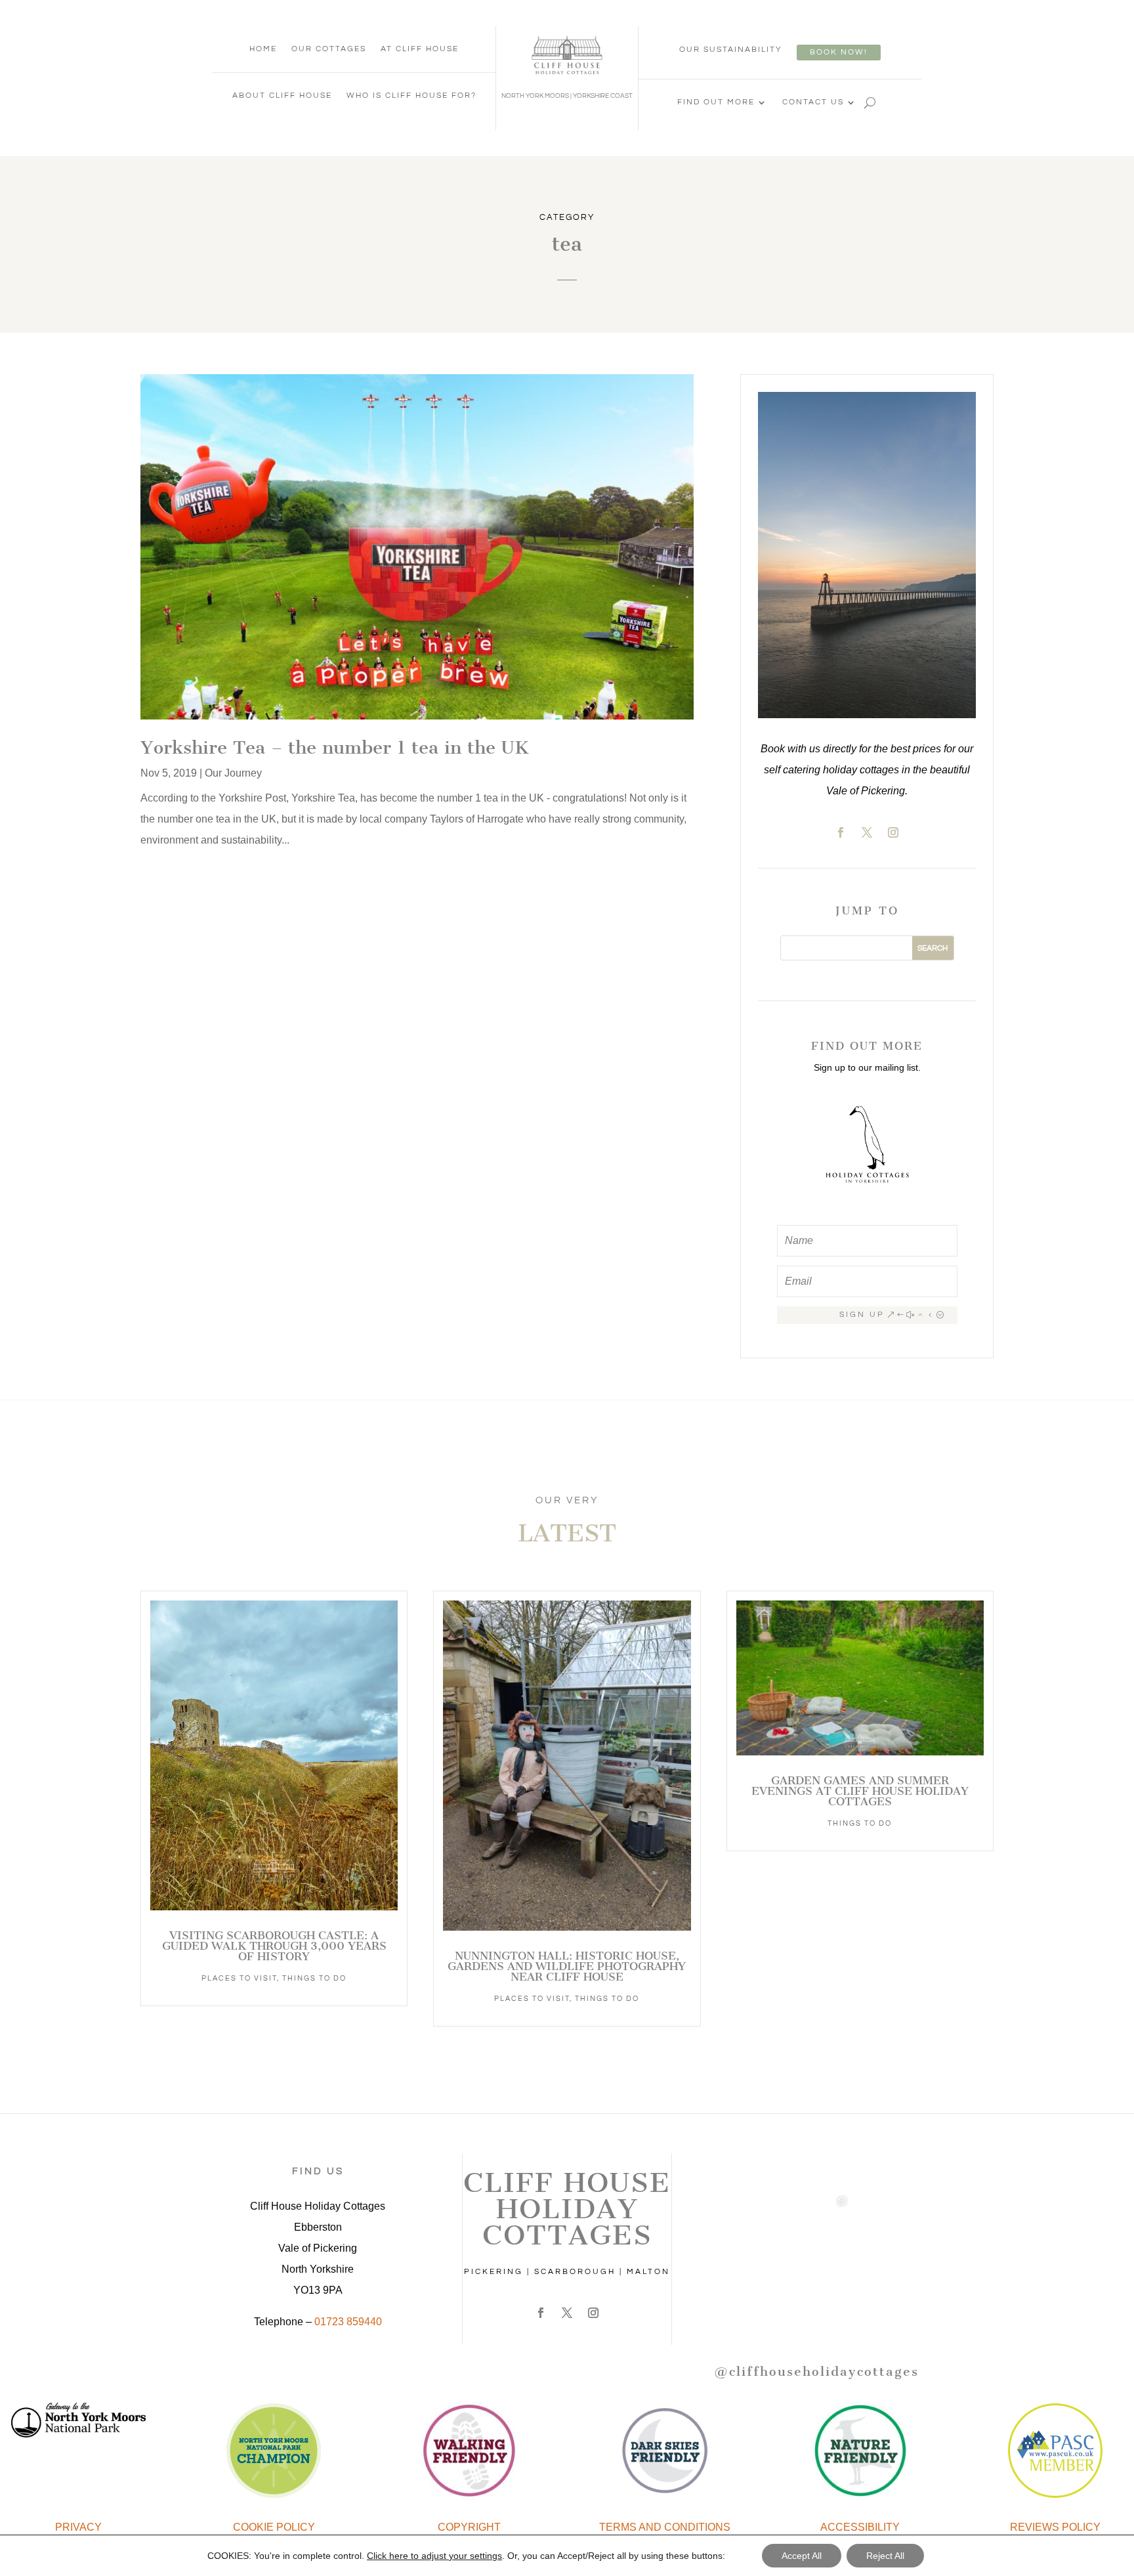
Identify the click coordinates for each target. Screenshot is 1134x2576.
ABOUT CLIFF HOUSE (282, 96)
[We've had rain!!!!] (889, 2227)
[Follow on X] (867, 832)
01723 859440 (348, 2322)
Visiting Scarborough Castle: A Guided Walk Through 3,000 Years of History (274, 1946)
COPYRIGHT (469, 2527)
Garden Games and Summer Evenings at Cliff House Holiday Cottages (860, 1791)
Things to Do (314, 1978)
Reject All (885, 2556)
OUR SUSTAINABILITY (731, 50)
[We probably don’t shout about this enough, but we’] (816, 2155)
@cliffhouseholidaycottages (816, 2372)
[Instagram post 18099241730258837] (744, 2227)
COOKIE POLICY (274, 2527)
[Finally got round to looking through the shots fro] (744, 2299)
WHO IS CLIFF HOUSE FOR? (411, 96)
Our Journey (233, 773)
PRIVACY (78, 2527)
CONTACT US (813, 102)
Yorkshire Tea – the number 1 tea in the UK (335, 747)
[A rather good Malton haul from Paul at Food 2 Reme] (816, 2299)
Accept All (802, 2556)
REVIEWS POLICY (1055, 2527)
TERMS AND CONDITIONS (665, 2527)
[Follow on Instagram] (893, 832)
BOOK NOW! (839, 52)
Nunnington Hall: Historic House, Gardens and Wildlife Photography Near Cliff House (567, 1966)
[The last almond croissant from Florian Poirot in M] (889, 2299)
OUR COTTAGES (329, 49)
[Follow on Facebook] (841, 832)
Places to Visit (239, 1978)
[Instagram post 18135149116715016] (889, 2155)
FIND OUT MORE (716, 102)
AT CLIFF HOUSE (420, 49)
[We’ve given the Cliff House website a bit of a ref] (744, 2155)
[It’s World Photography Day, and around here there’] (816, 2227)
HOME (263, 49)
